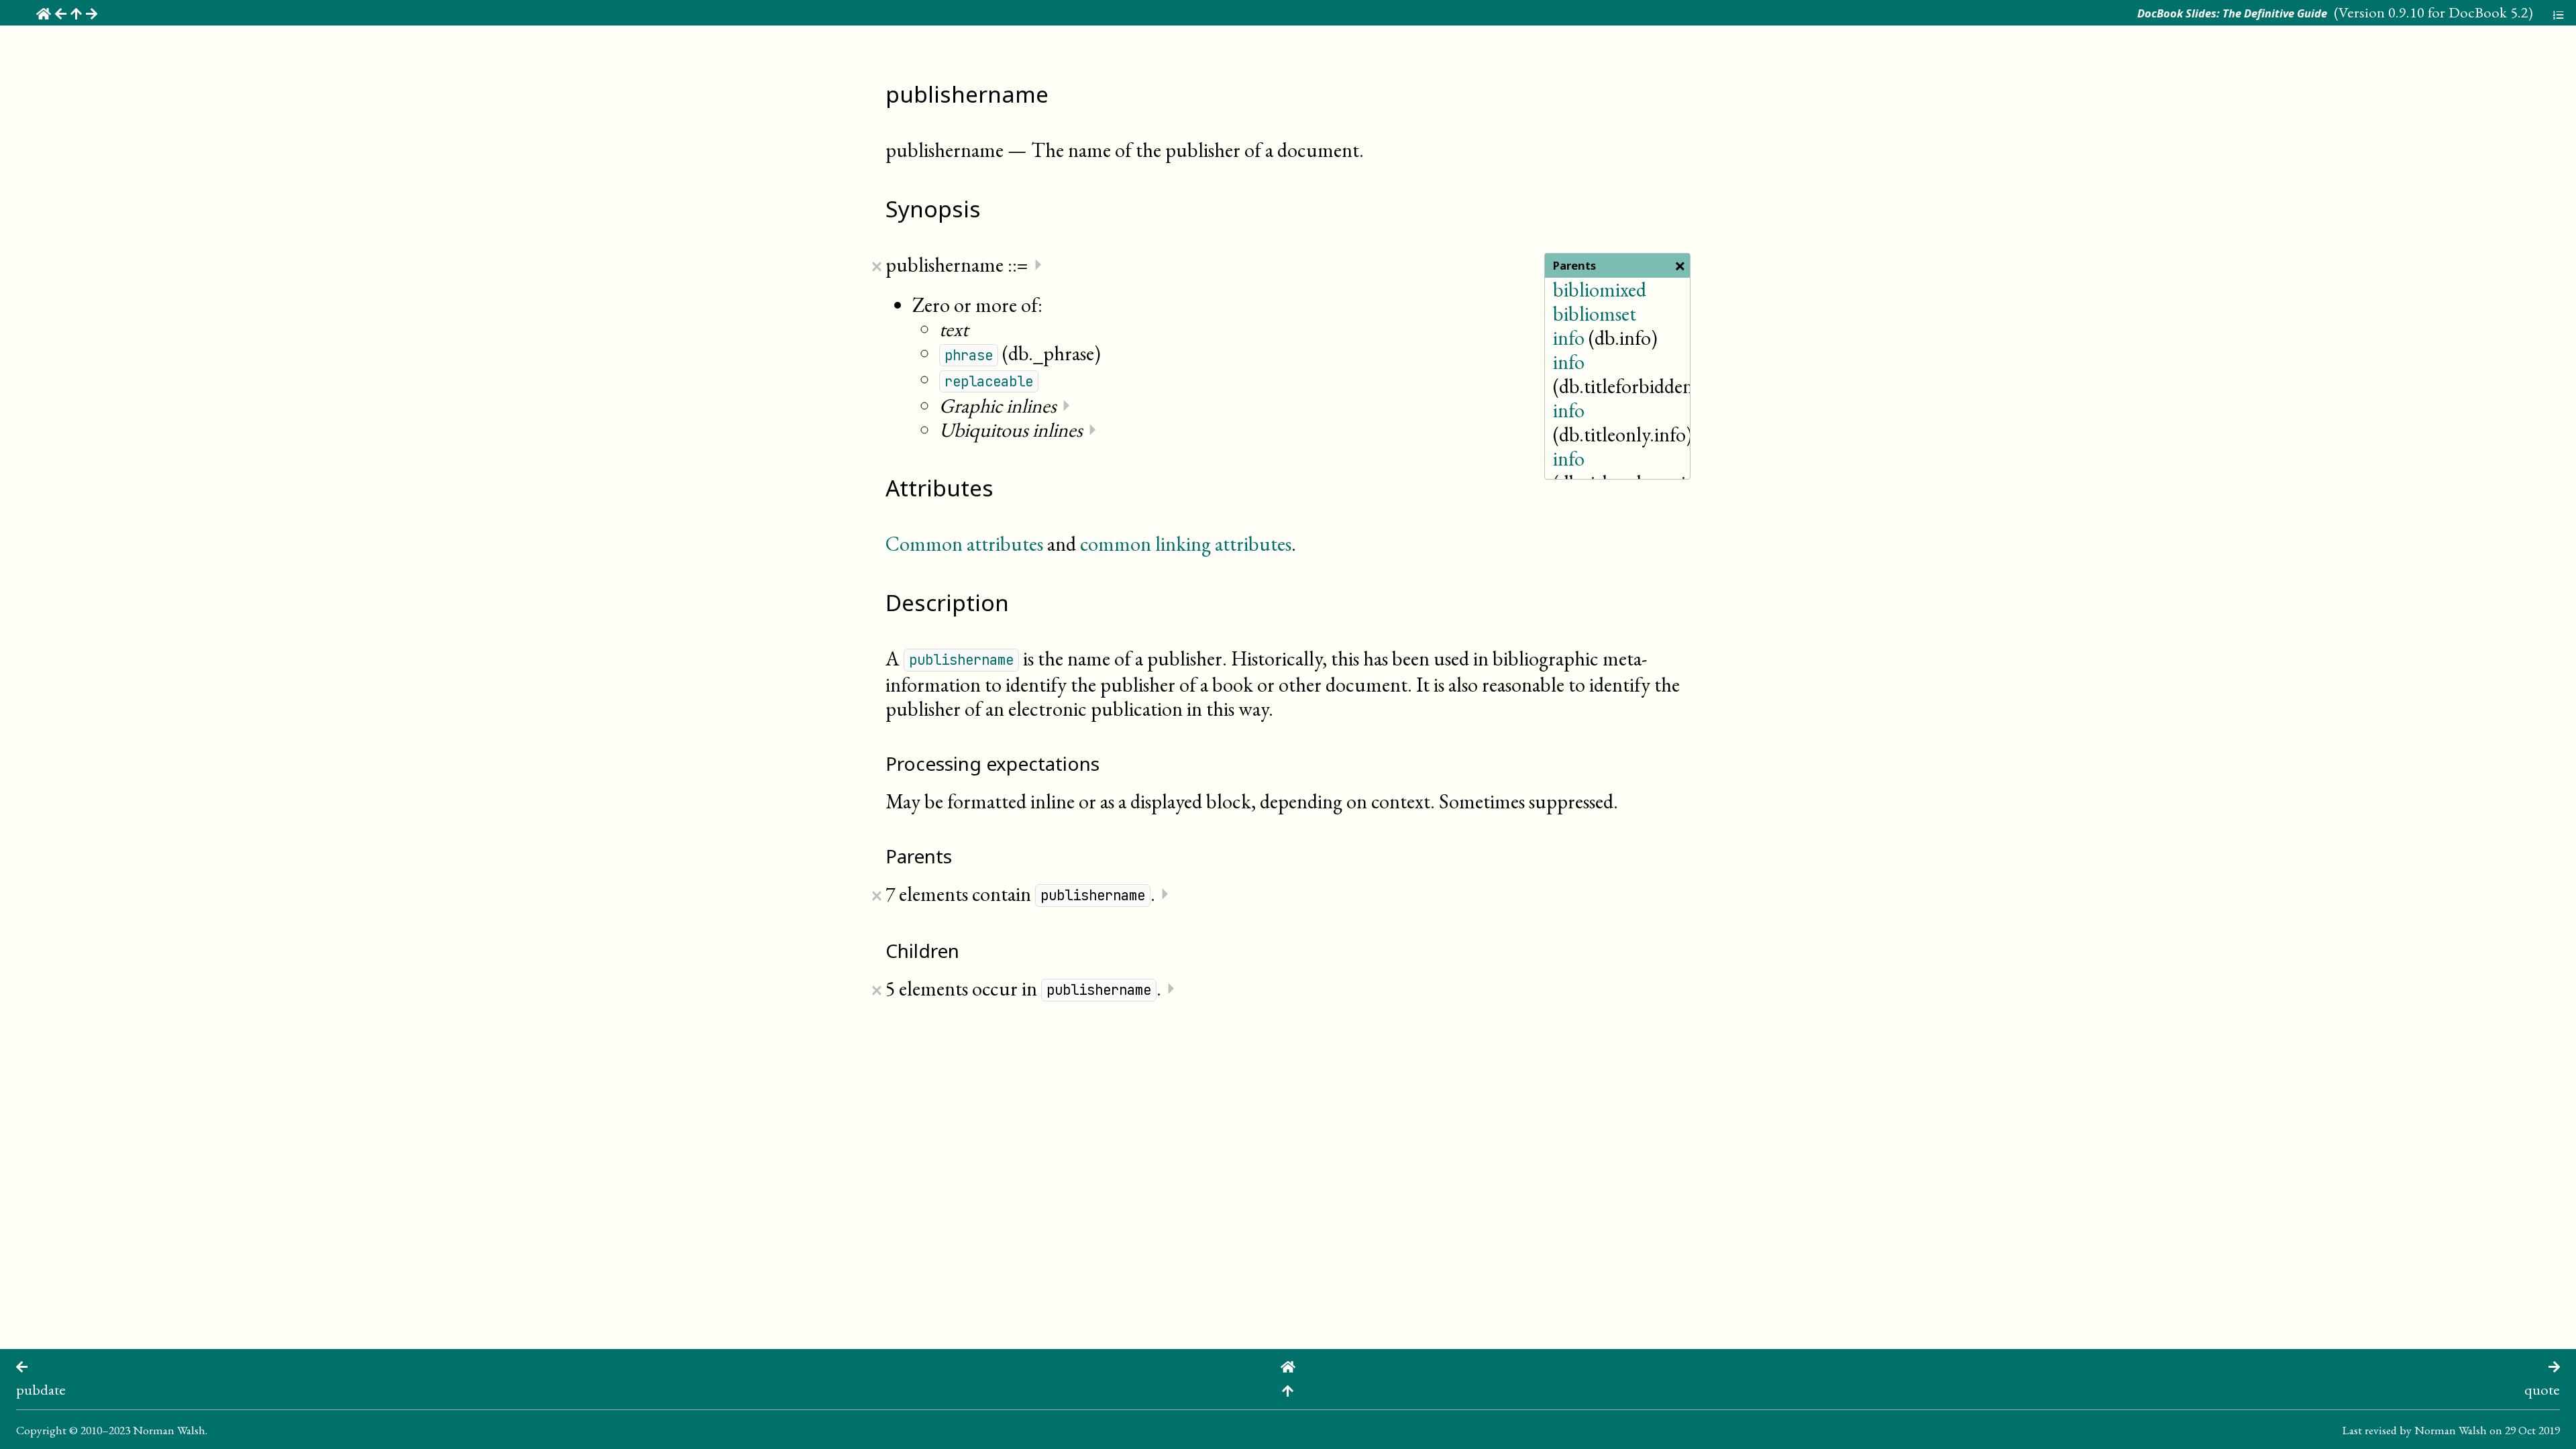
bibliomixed (1600, 289)
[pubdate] (22, 1365)
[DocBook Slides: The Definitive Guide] (1288, 1365)
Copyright (41, 1430)
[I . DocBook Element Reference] (1288, 1389)
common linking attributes (1186, 544)
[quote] (2554, 1365)
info (1569, 338)
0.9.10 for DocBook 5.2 (2458, 12)
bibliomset (1595, 314)
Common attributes (964, 544)
